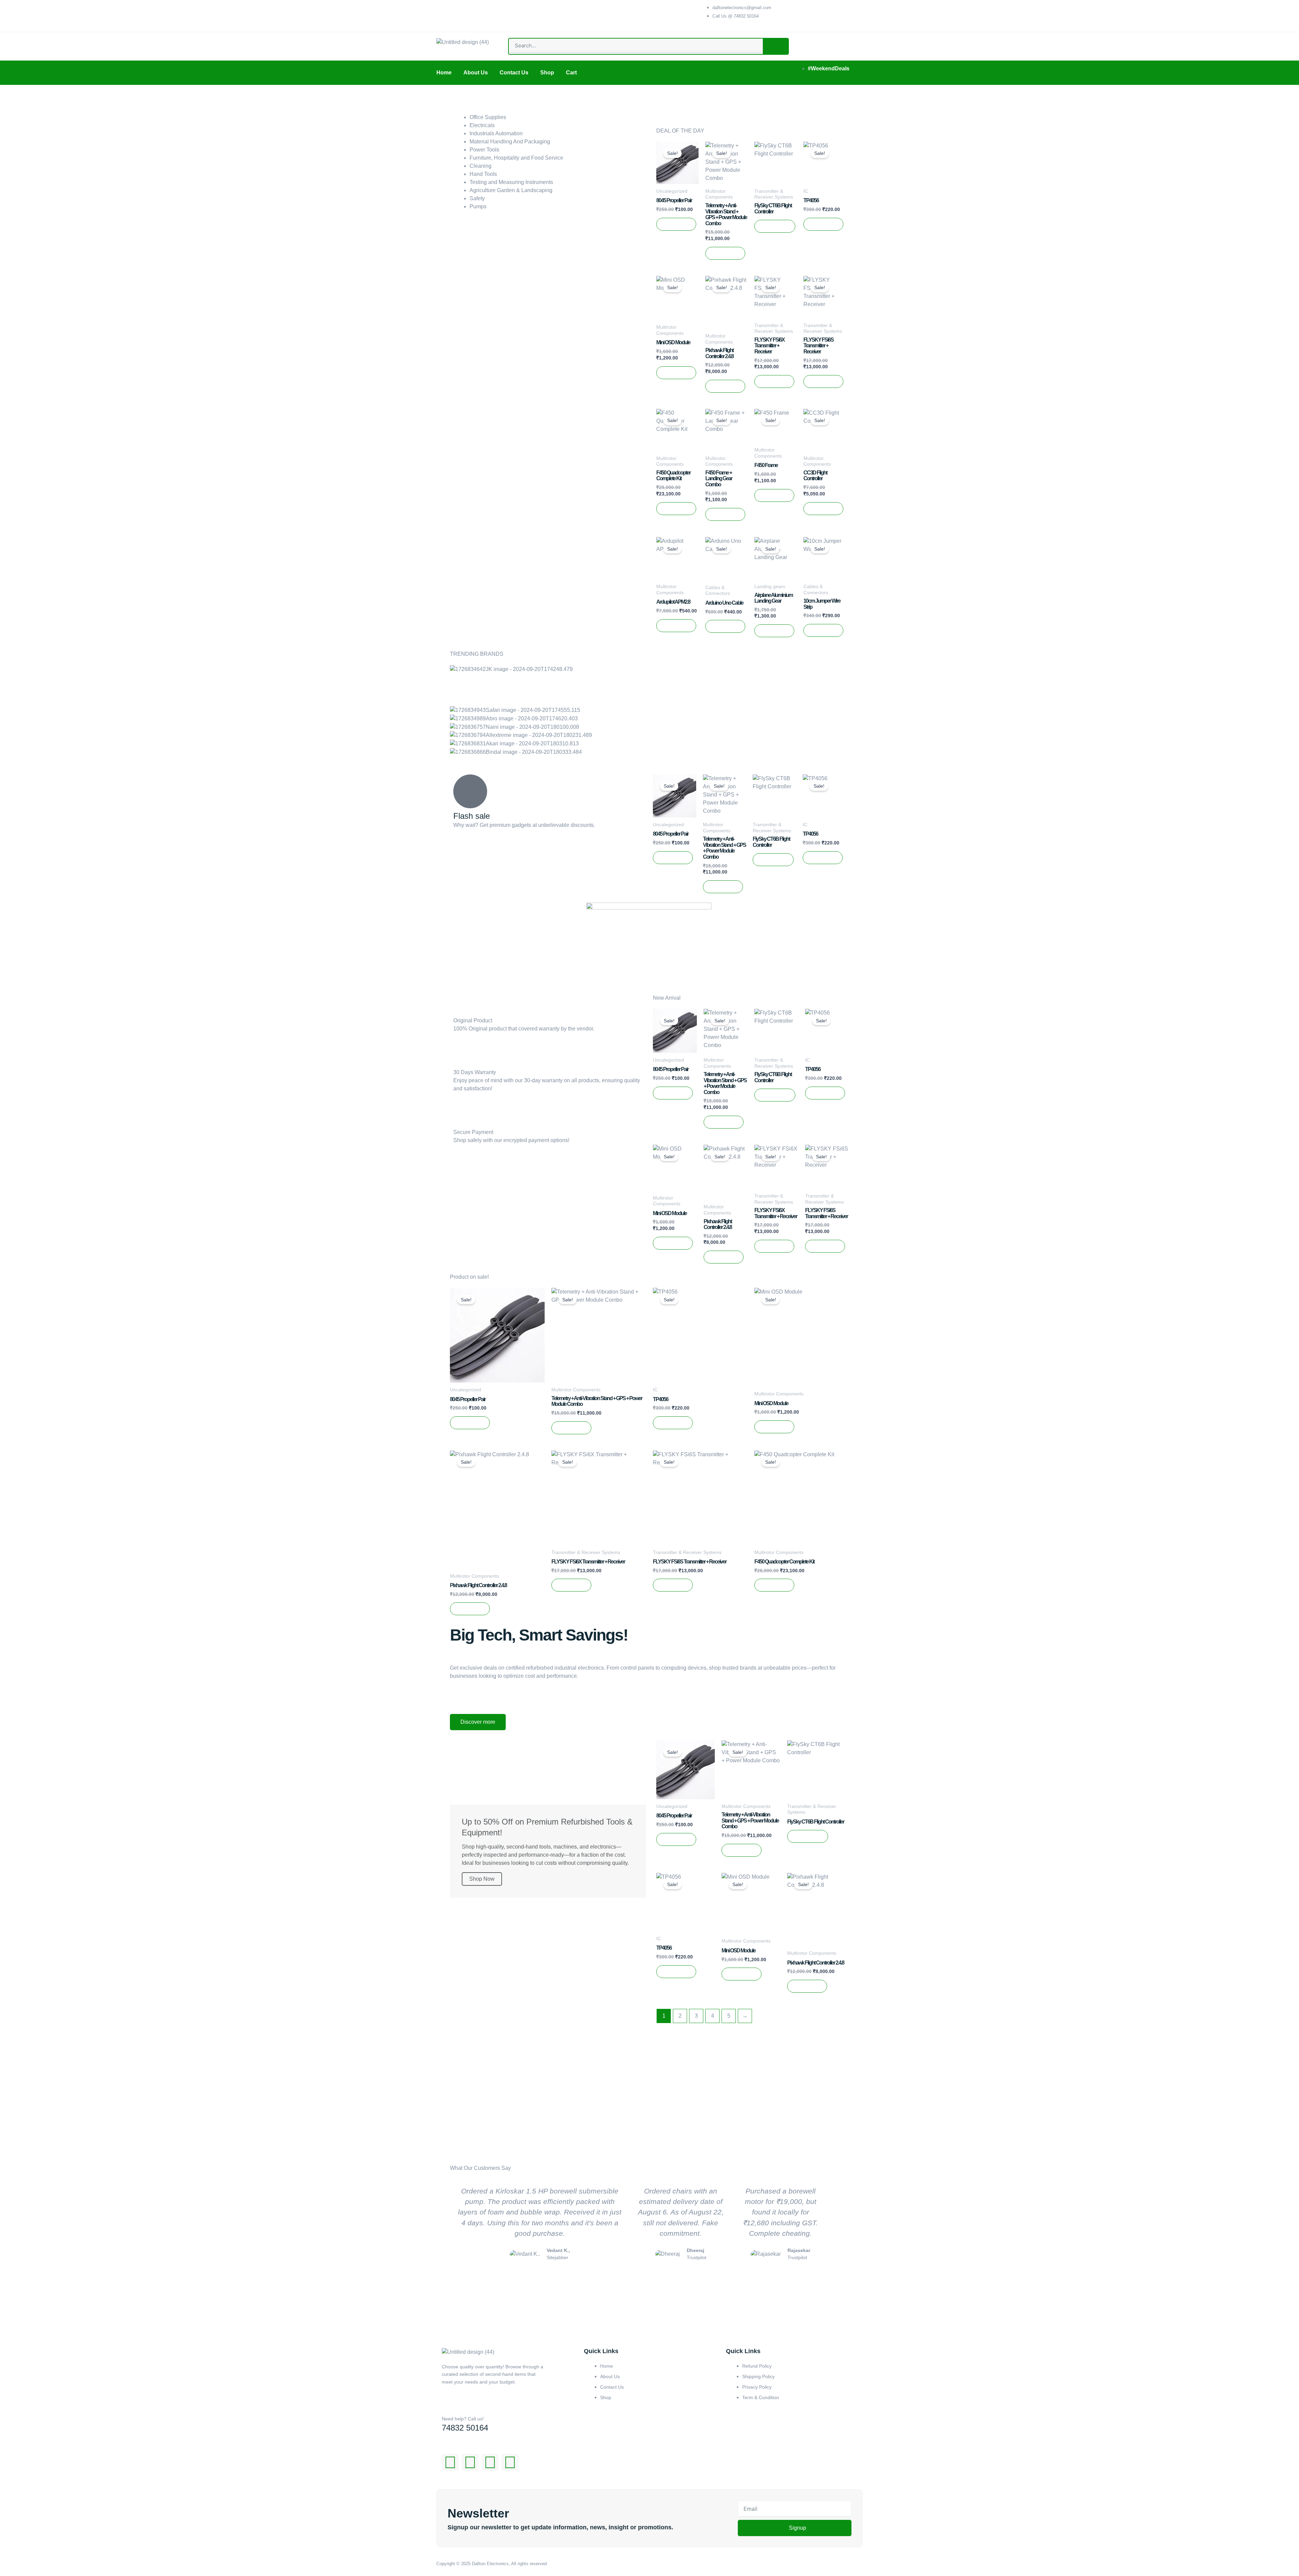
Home (444, 73)
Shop (547, 73)
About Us (476, 73)
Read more (775, 226)
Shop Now (482, 1879)
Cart (571, 73)
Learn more (483, 1202)
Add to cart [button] (676, 224)
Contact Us (514, 73)
